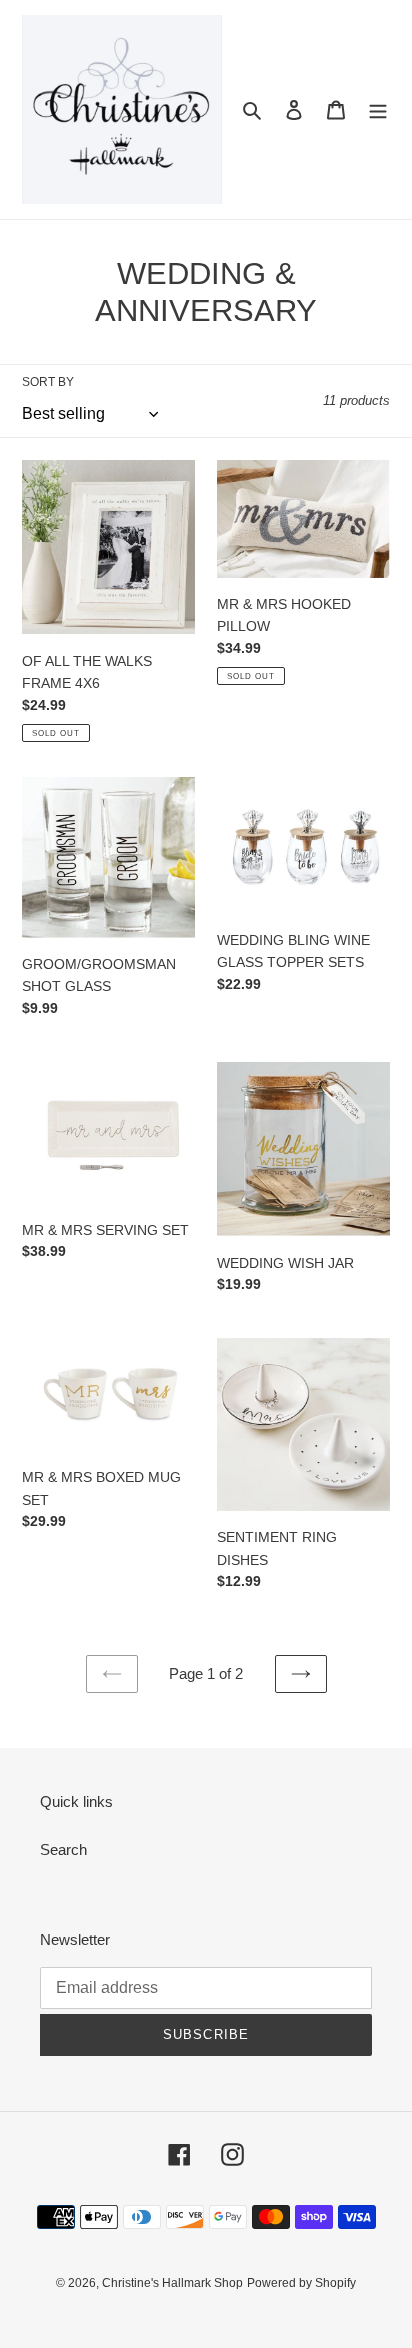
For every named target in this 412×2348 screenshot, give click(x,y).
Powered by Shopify (301, 2283)
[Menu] (378, 109)
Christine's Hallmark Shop (172, 2283)
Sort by (48, 382)
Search (63, 1849)
